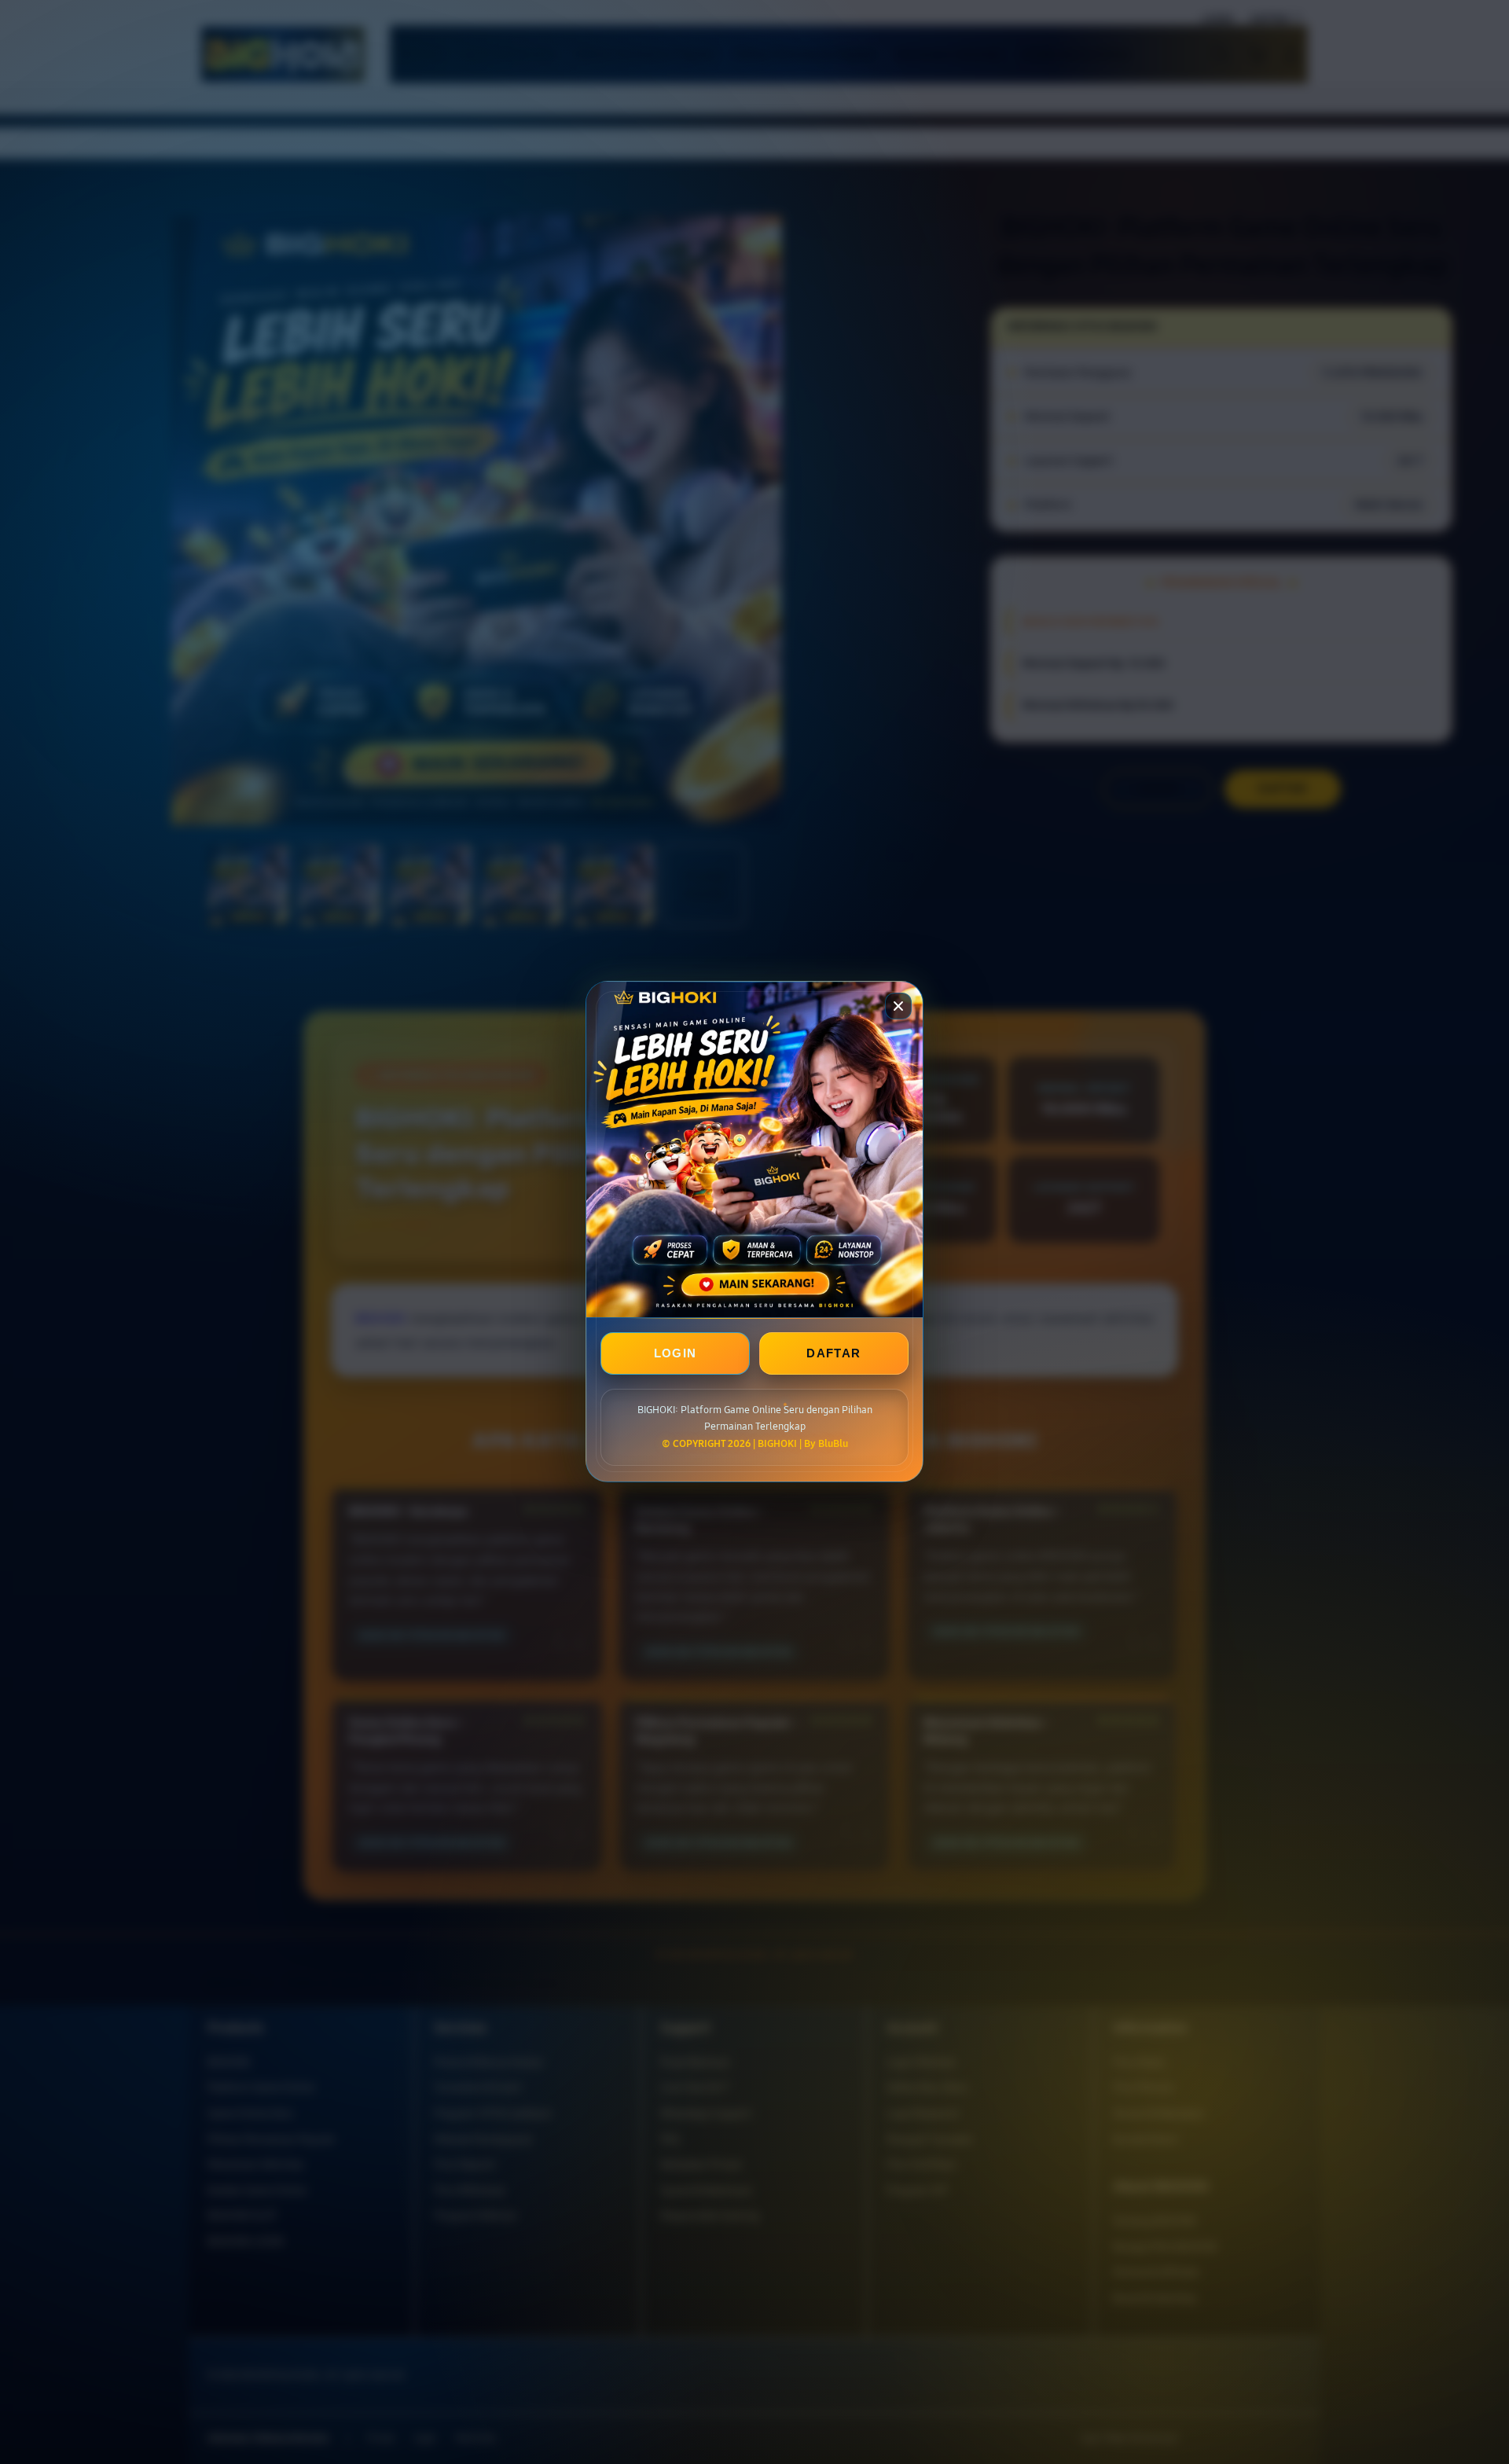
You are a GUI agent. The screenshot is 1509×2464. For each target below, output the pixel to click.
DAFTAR (833, 1354)
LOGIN (676, 1354)
